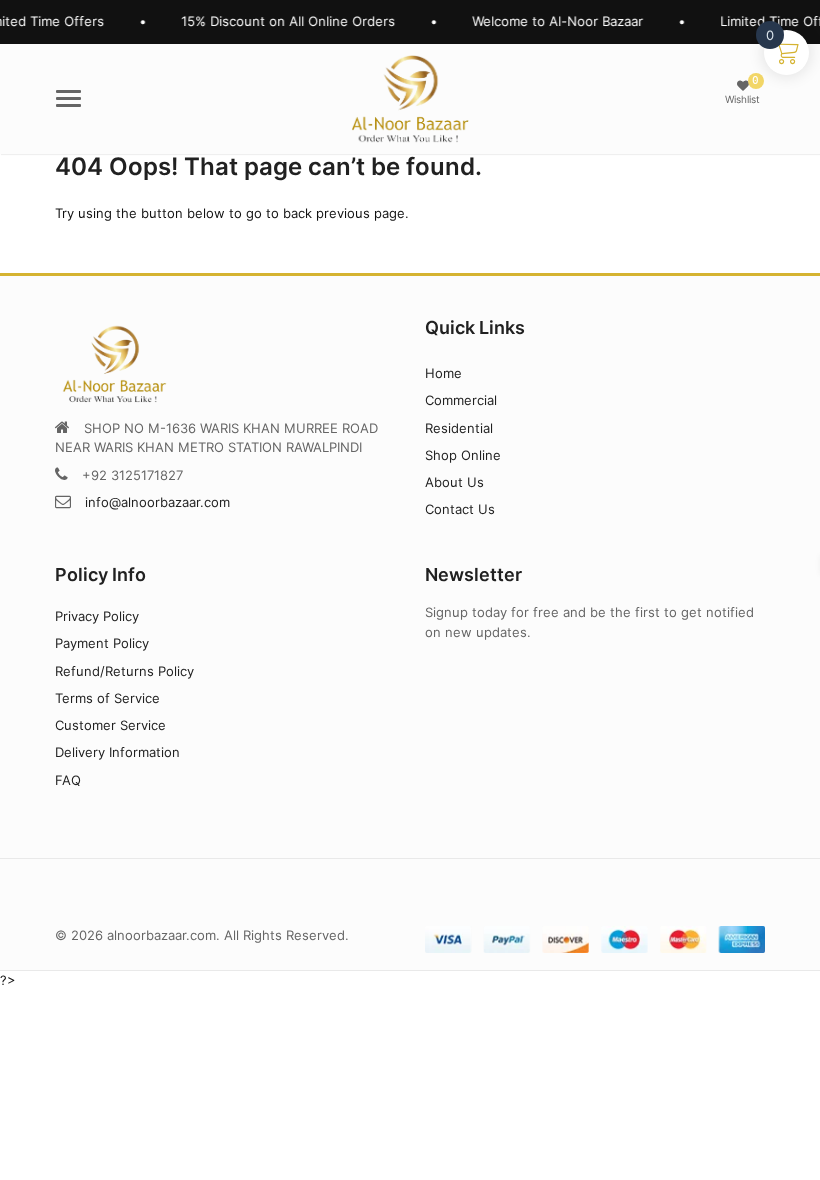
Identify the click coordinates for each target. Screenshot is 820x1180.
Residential (459, 428)
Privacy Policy (97, 616)
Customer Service (110, 725)
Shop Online (463, 455)
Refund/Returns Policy (124, 671)
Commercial (461, 400)
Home (443, 373)
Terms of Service (107, 698)
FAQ (68, 780)
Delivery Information (117, 752)
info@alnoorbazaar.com (157, 502)
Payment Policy (102, 643)
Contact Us (460, 509)
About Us (454, 482)
